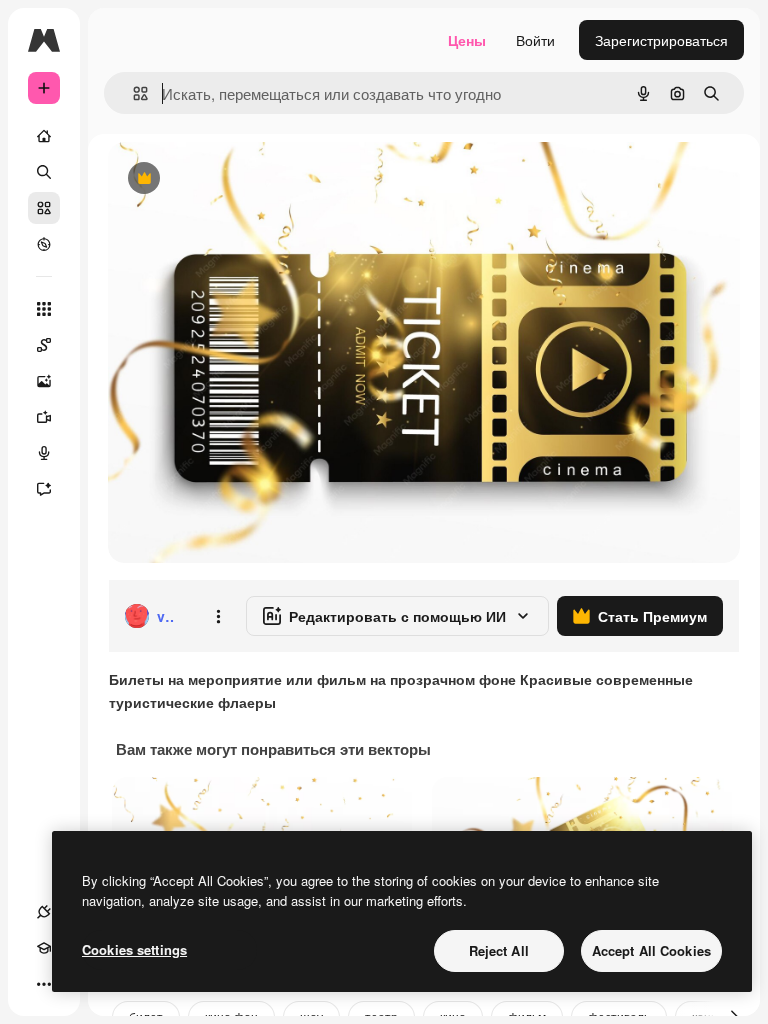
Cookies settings (134, 949)
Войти (535, 40)
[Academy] (44, 948)
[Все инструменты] (44, 309)
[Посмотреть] (44, 244)
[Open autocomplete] (132, 93)
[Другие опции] (218, 616)
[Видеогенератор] (44, 417)
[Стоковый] (44, 208)
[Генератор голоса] (44, 453)
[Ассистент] (44, 489)
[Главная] (44, 136)
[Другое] (44, 984)
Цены (467, 40)
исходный (242, 179)
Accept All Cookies (651, 950)
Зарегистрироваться (661, 40)
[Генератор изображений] (44, 381)
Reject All (499, 950)
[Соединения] (44, 912)
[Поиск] (44, 172)
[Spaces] (44, 345)
